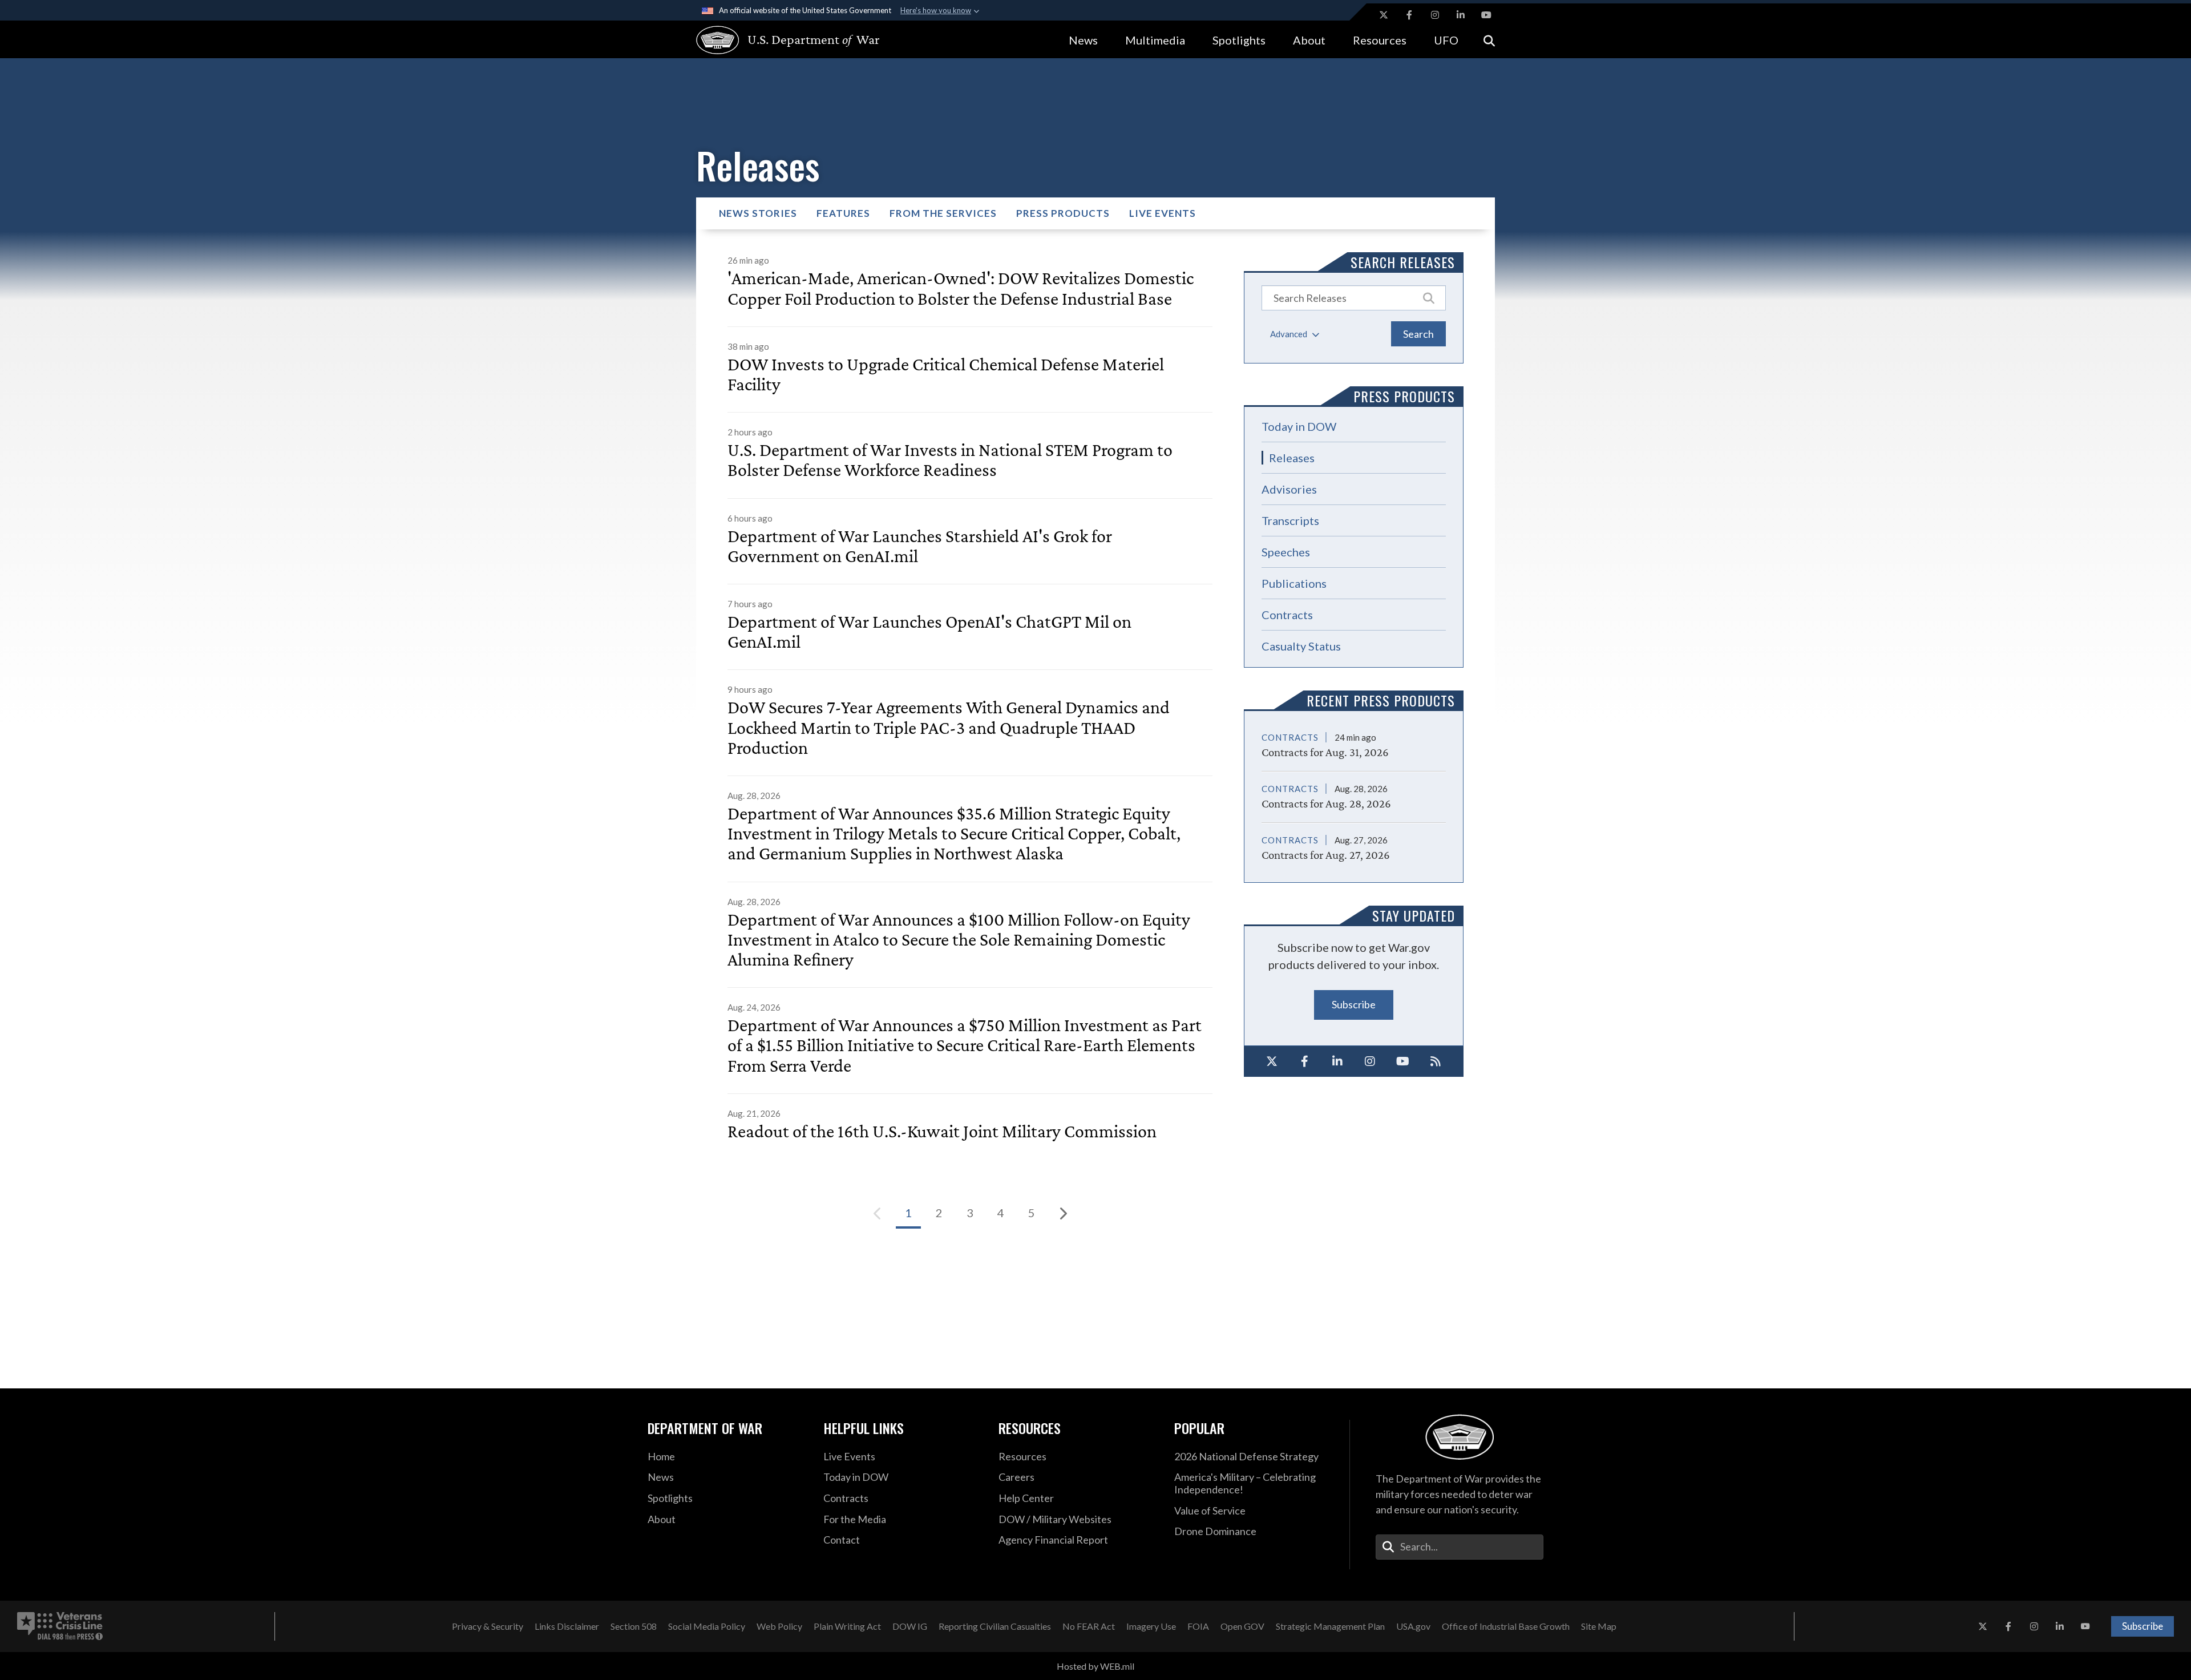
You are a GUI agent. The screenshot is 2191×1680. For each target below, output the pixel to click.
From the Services (943, 213)
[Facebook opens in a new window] (1409, 15)
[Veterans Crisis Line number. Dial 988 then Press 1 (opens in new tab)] (60, 1626)
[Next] (1062, 1213)
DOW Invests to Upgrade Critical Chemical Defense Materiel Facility (946, 374)
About (1309, 40)
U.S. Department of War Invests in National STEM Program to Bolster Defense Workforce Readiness (950, 460)
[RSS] (1436, 1061)
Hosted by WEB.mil (1095, 1666)
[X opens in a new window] (1384, 15)
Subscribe (1354, 1004)
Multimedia (1155, 40)
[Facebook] (1305, 1061)
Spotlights (1239, 40)
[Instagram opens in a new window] (1435, 15)
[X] (1272, 1061)
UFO (1446, 40)
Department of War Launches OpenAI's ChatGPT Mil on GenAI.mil (929, 632)
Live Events (1163, 213)
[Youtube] (1403, 1061)
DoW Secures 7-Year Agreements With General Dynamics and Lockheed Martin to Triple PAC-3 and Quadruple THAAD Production (949, 727)
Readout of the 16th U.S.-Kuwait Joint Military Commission (942, 1131)
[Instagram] (1371, 1061)
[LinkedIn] (1337, 1061)
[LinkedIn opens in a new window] (1461, 15)
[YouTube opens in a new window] (1486, 15)
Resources (1380, 40)
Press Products (1063, 213)
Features (843, 213)
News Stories (758, 213)
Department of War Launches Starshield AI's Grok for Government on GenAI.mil (920, 546)
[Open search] (1489, 40)
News (1083, 40)
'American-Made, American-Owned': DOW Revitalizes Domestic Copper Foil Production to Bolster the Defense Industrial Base (961, 288)
